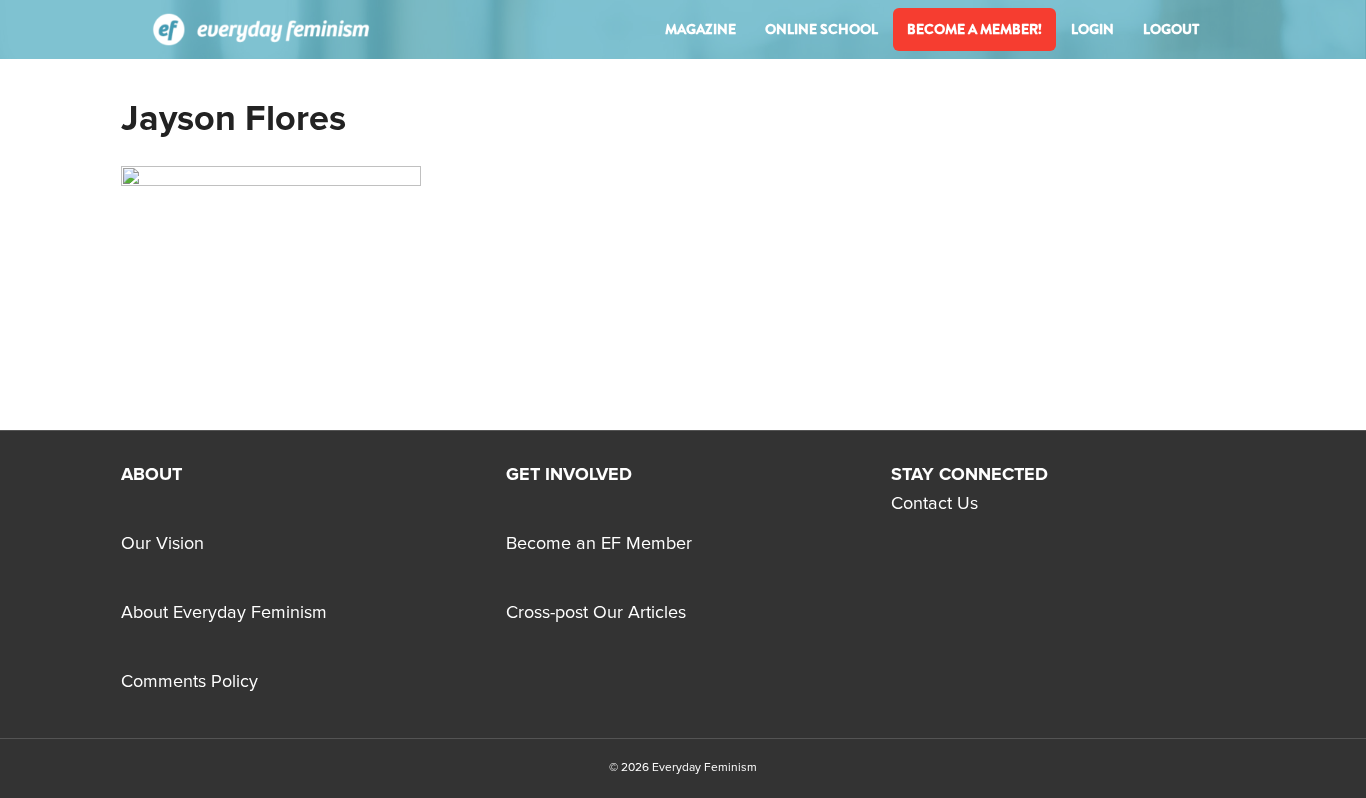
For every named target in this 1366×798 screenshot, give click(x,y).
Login (1092, 29)
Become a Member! (974, 29)
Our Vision (162, 544)
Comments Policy (189, 682)
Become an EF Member (599, 544)
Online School (821, 29)
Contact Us (934, 504)
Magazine (700, 29)
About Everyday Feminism (224, 613)
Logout (1171, 29)
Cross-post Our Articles (596, 613)
